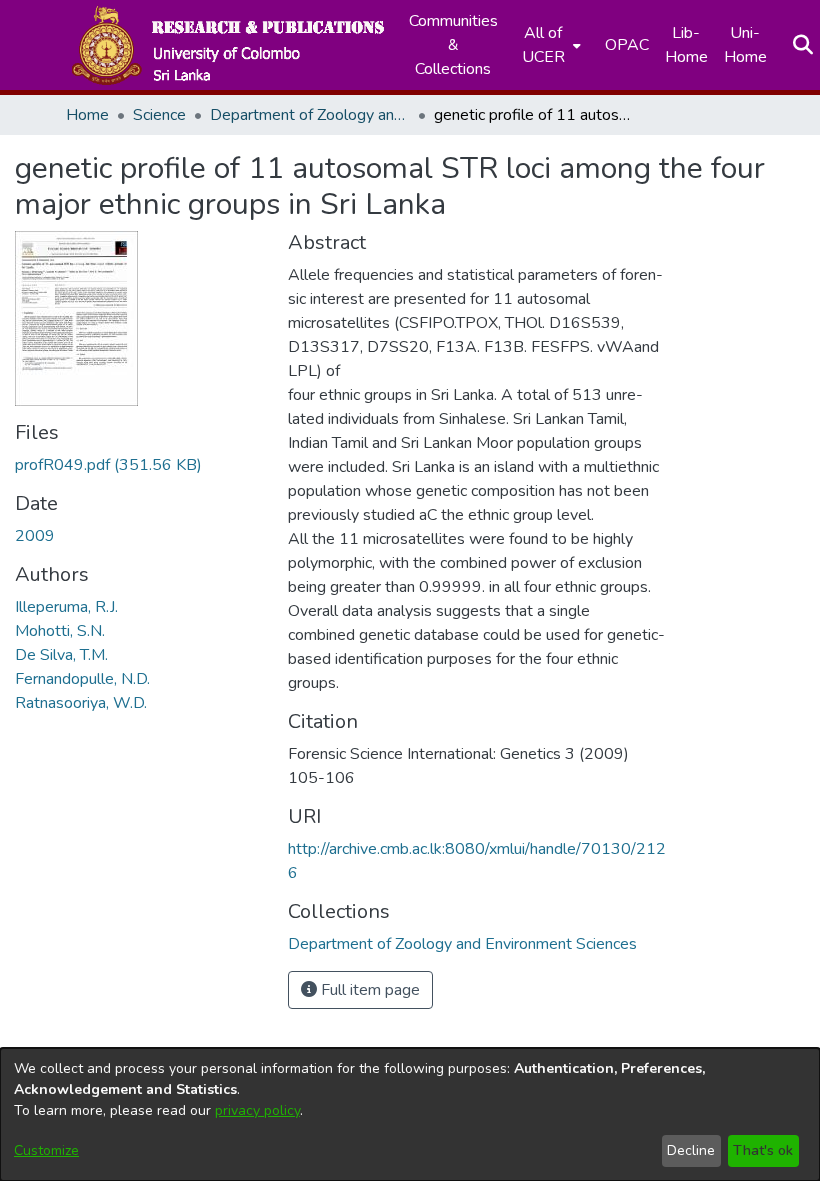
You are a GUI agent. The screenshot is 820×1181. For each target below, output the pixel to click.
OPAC (627, 45)
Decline (691, 1150)
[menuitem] (549, 45)
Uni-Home (745, 45)
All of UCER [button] (543, 45)
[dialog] (410, 1114)
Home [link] (87, 115)
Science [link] (159, 115)
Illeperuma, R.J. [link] (66, 607)
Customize (46, 1150)
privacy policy (257, 1110)
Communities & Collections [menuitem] (453, 45)
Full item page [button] (368, 990)
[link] (108, 465)
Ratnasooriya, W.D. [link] (81, 703)
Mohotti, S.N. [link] (60, 631)
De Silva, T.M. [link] (61, 655)
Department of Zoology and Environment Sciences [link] (310, 115)
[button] (227, 45)
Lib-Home (686, 45)
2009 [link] (35, 536)
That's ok (763, 1150)
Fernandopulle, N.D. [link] (82, 679)
